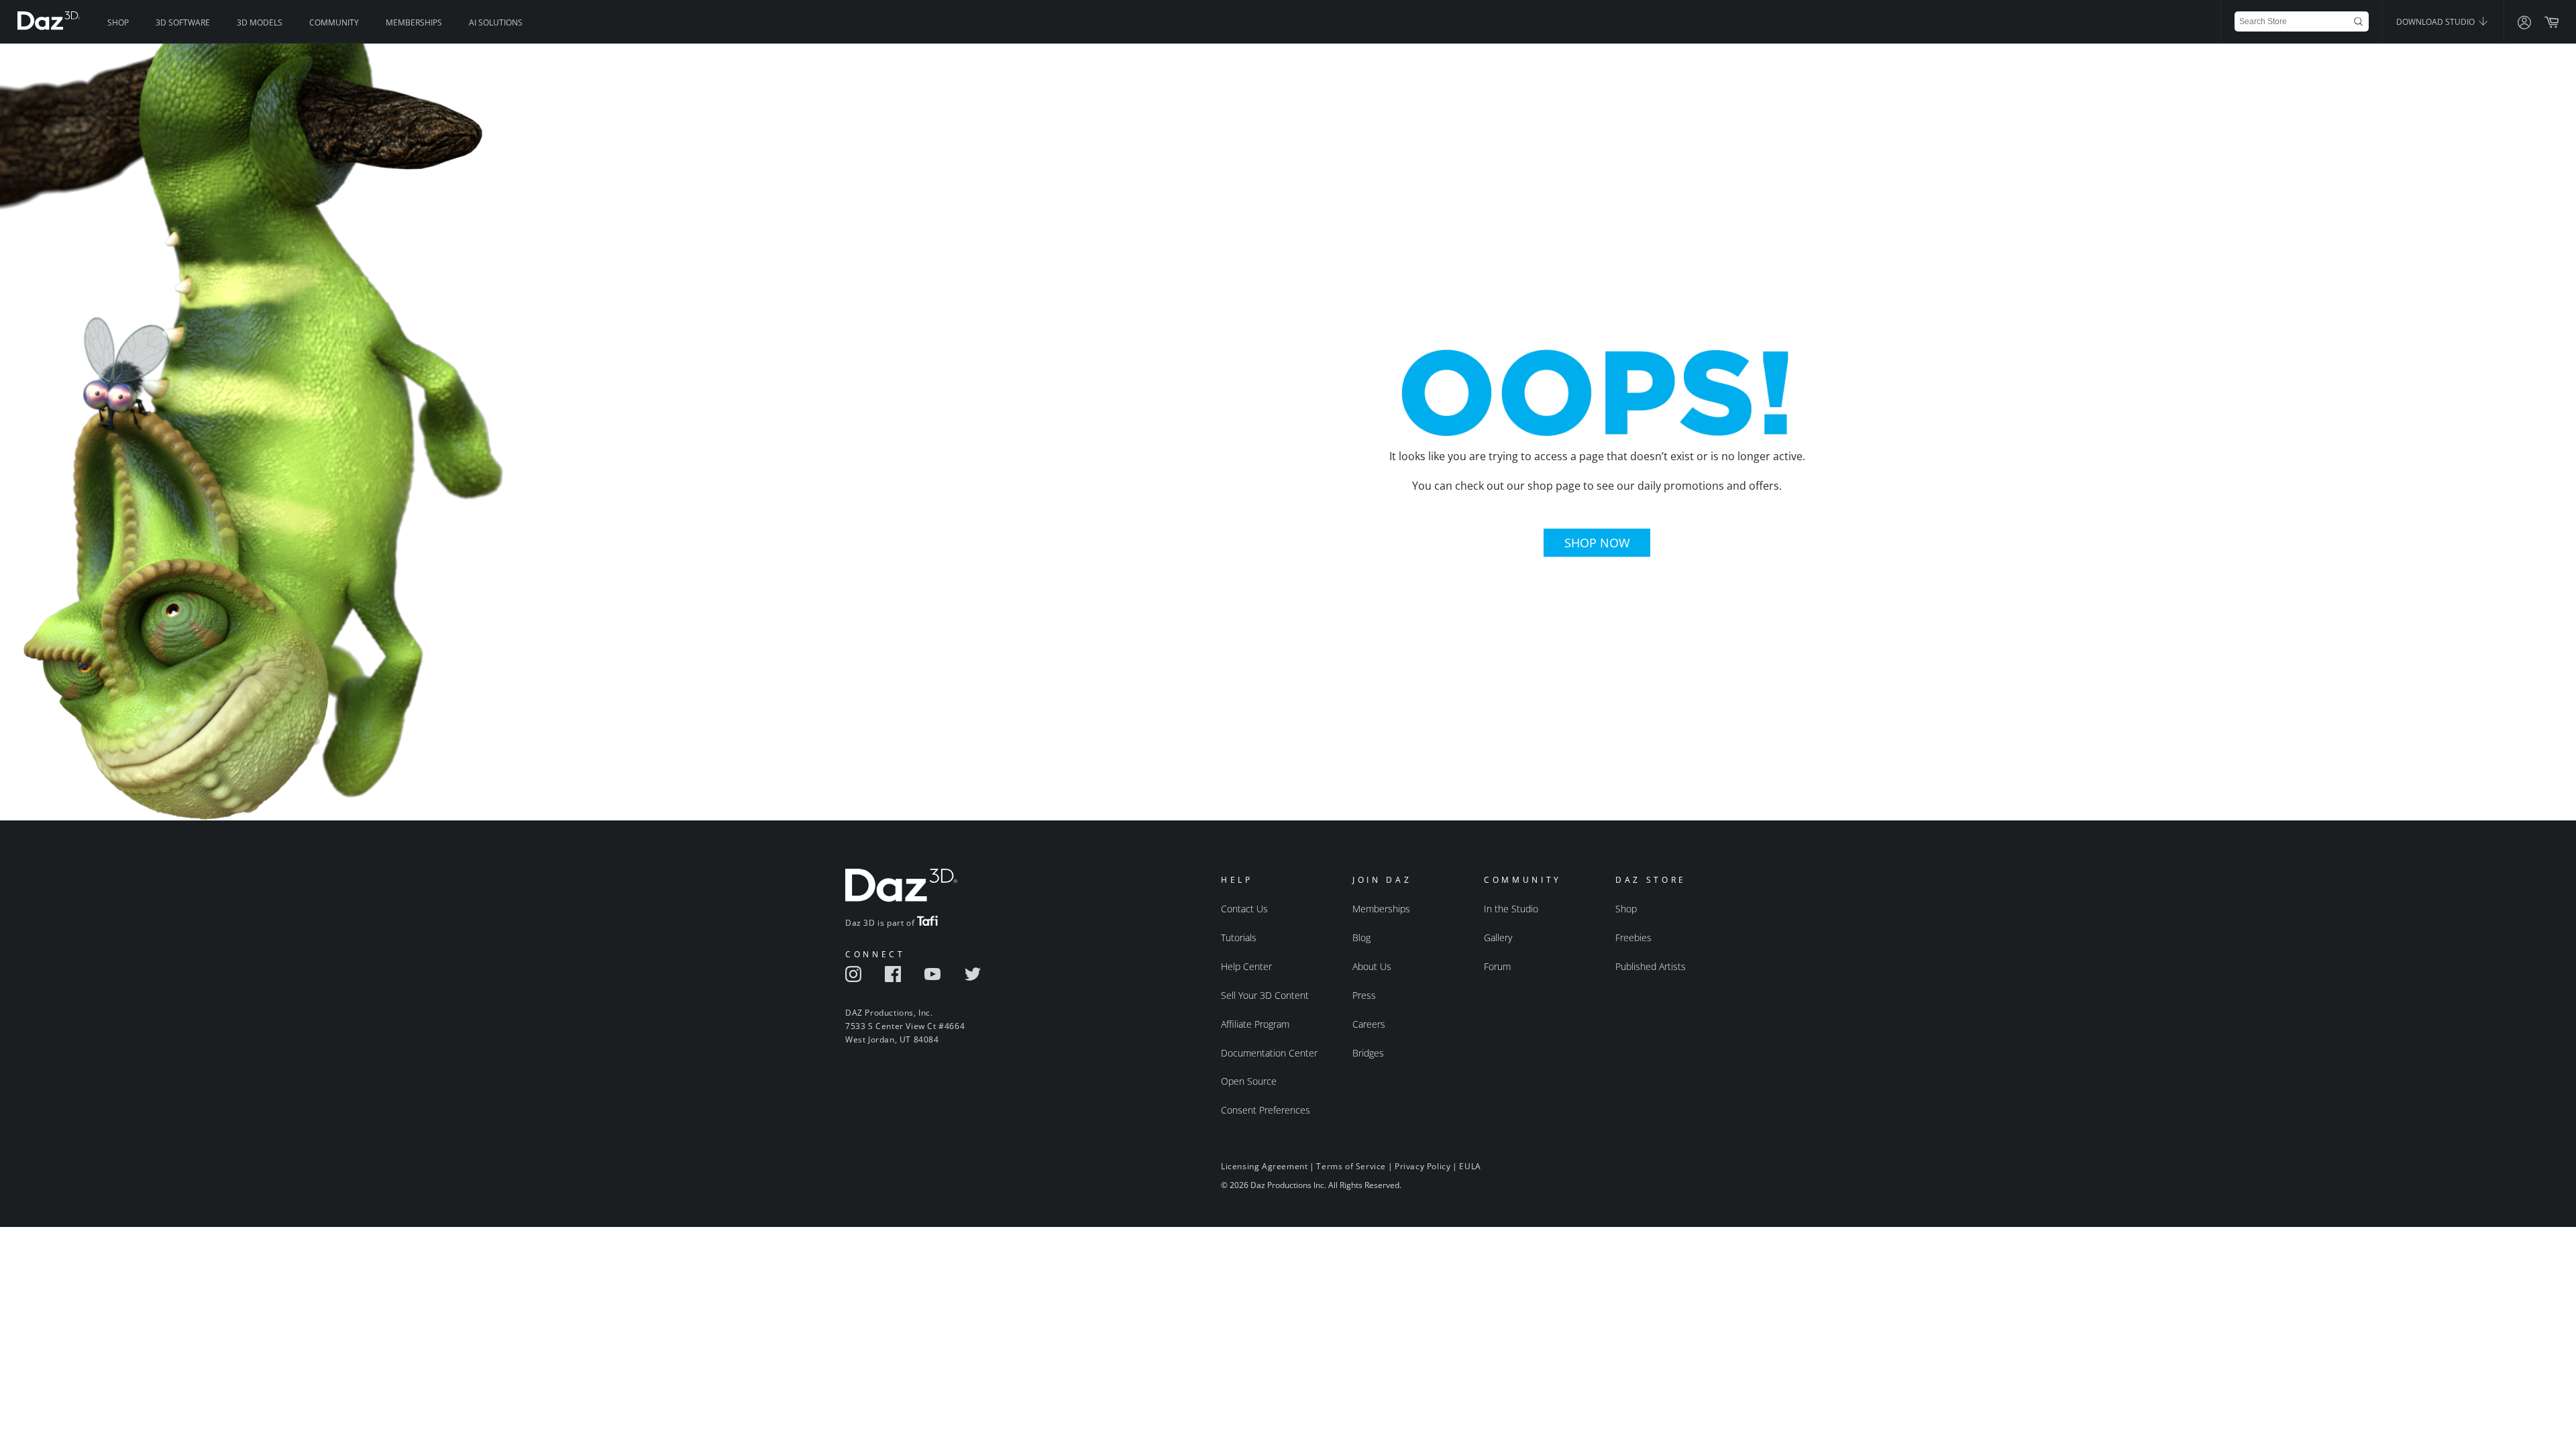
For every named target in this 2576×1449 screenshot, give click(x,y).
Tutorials (1239, 937)
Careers (1369, 1024)
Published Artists (1651, 966)
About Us (1372, 966)
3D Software (183, 22)
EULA (1470, 1166)
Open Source (1249, 1081)
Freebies (1633, 937)
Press (1364, 995)
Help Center (1246, 966)
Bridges (1368, 1053)
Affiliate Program (1255, 1024)
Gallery (1498, 937)
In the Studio (1511, 909)
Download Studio (2436, 22)
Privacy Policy (1423, 1166)
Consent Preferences (1266, 1110)
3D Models (260, 22)
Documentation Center (1269, 1053)
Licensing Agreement (1264, 1166)
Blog (1361, 937)
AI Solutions (496, 22)
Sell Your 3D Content (1265, 995)
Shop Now (1597, 543)
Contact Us (1244, 909)
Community (334, 22)
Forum (1497, 966)
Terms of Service (1351, 1166)
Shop (118, 22)
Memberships (414, 22)
